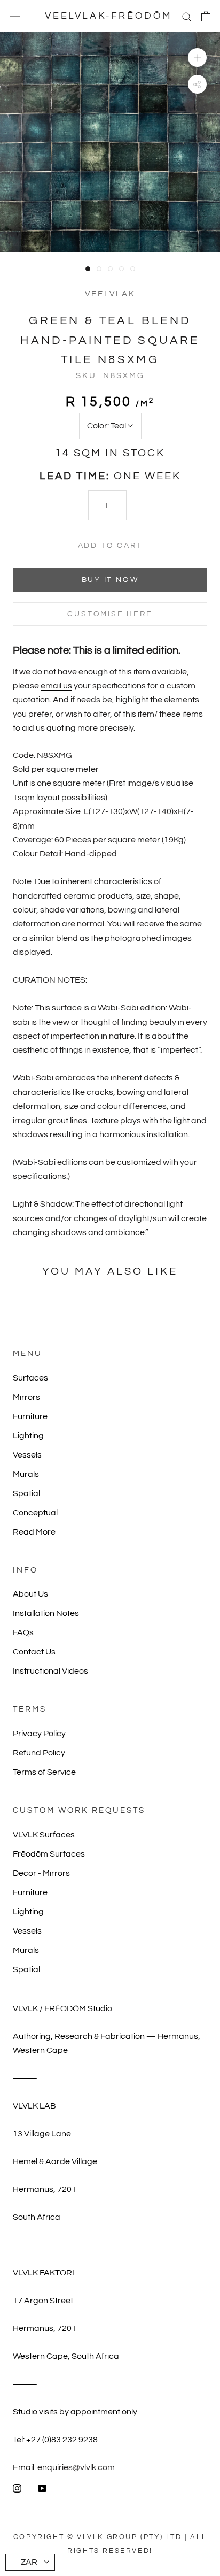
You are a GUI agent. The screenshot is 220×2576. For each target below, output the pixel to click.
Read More (34, 1532)
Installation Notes (46, 1613)
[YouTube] (42, 2488)
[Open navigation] (15, 16)
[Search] (187, 16)
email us (56, 686)
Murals (26, 1474)
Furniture (30, 1416)
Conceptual (35, 1513)
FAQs (23, 1632)
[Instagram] (17, 2488)
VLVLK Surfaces (44, 1835)
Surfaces (30, 1378)
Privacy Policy (39, 1734)
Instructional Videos (50, 1671)
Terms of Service (44, 1772)
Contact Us (34, 1652)
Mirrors (26, 1397)
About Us (30, 1594)
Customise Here (110, 614)
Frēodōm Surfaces (49, 1854)
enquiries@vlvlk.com (76, 2467)
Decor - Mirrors (41, 1873)
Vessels (27, 1455)
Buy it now (110, 580)
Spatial (26, 1493)
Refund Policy (39, 1753)
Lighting (28, 1436)
